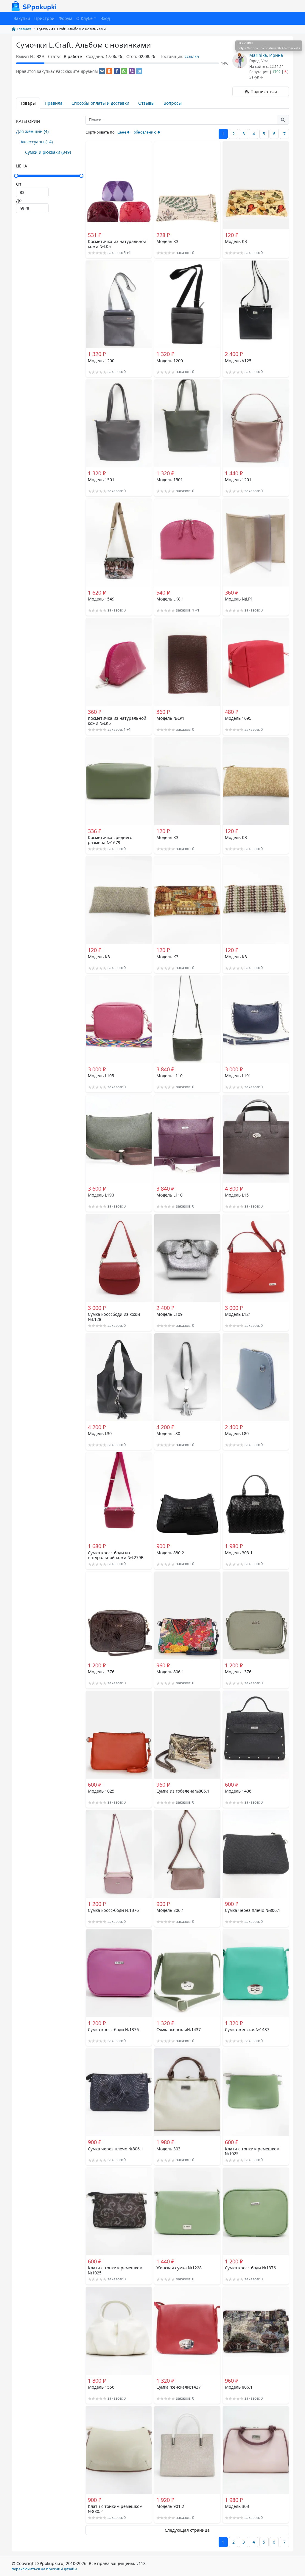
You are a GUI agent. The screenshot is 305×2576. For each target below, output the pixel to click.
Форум (65, 18)
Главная (24, 29)
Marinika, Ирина (266, 55)
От (19, 184)
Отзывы (146, 103)
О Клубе (84, 18)
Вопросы (173, 103)
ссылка (192, 56)
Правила (54, 103)
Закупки (22, 18)
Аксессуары (37, 142)
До (19, 200)
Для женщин (32, 131)
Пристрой (44, 18)
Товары (28, 103)
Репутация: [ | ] (269, 72)
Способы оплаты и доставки (100, 103)
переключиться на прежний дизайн (44, 2569)
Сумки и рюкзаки (48, 152)
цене (122, 132)
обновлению (145, 132)
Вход (105, 18)
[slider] (49, 176)
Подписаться (263, 91)
